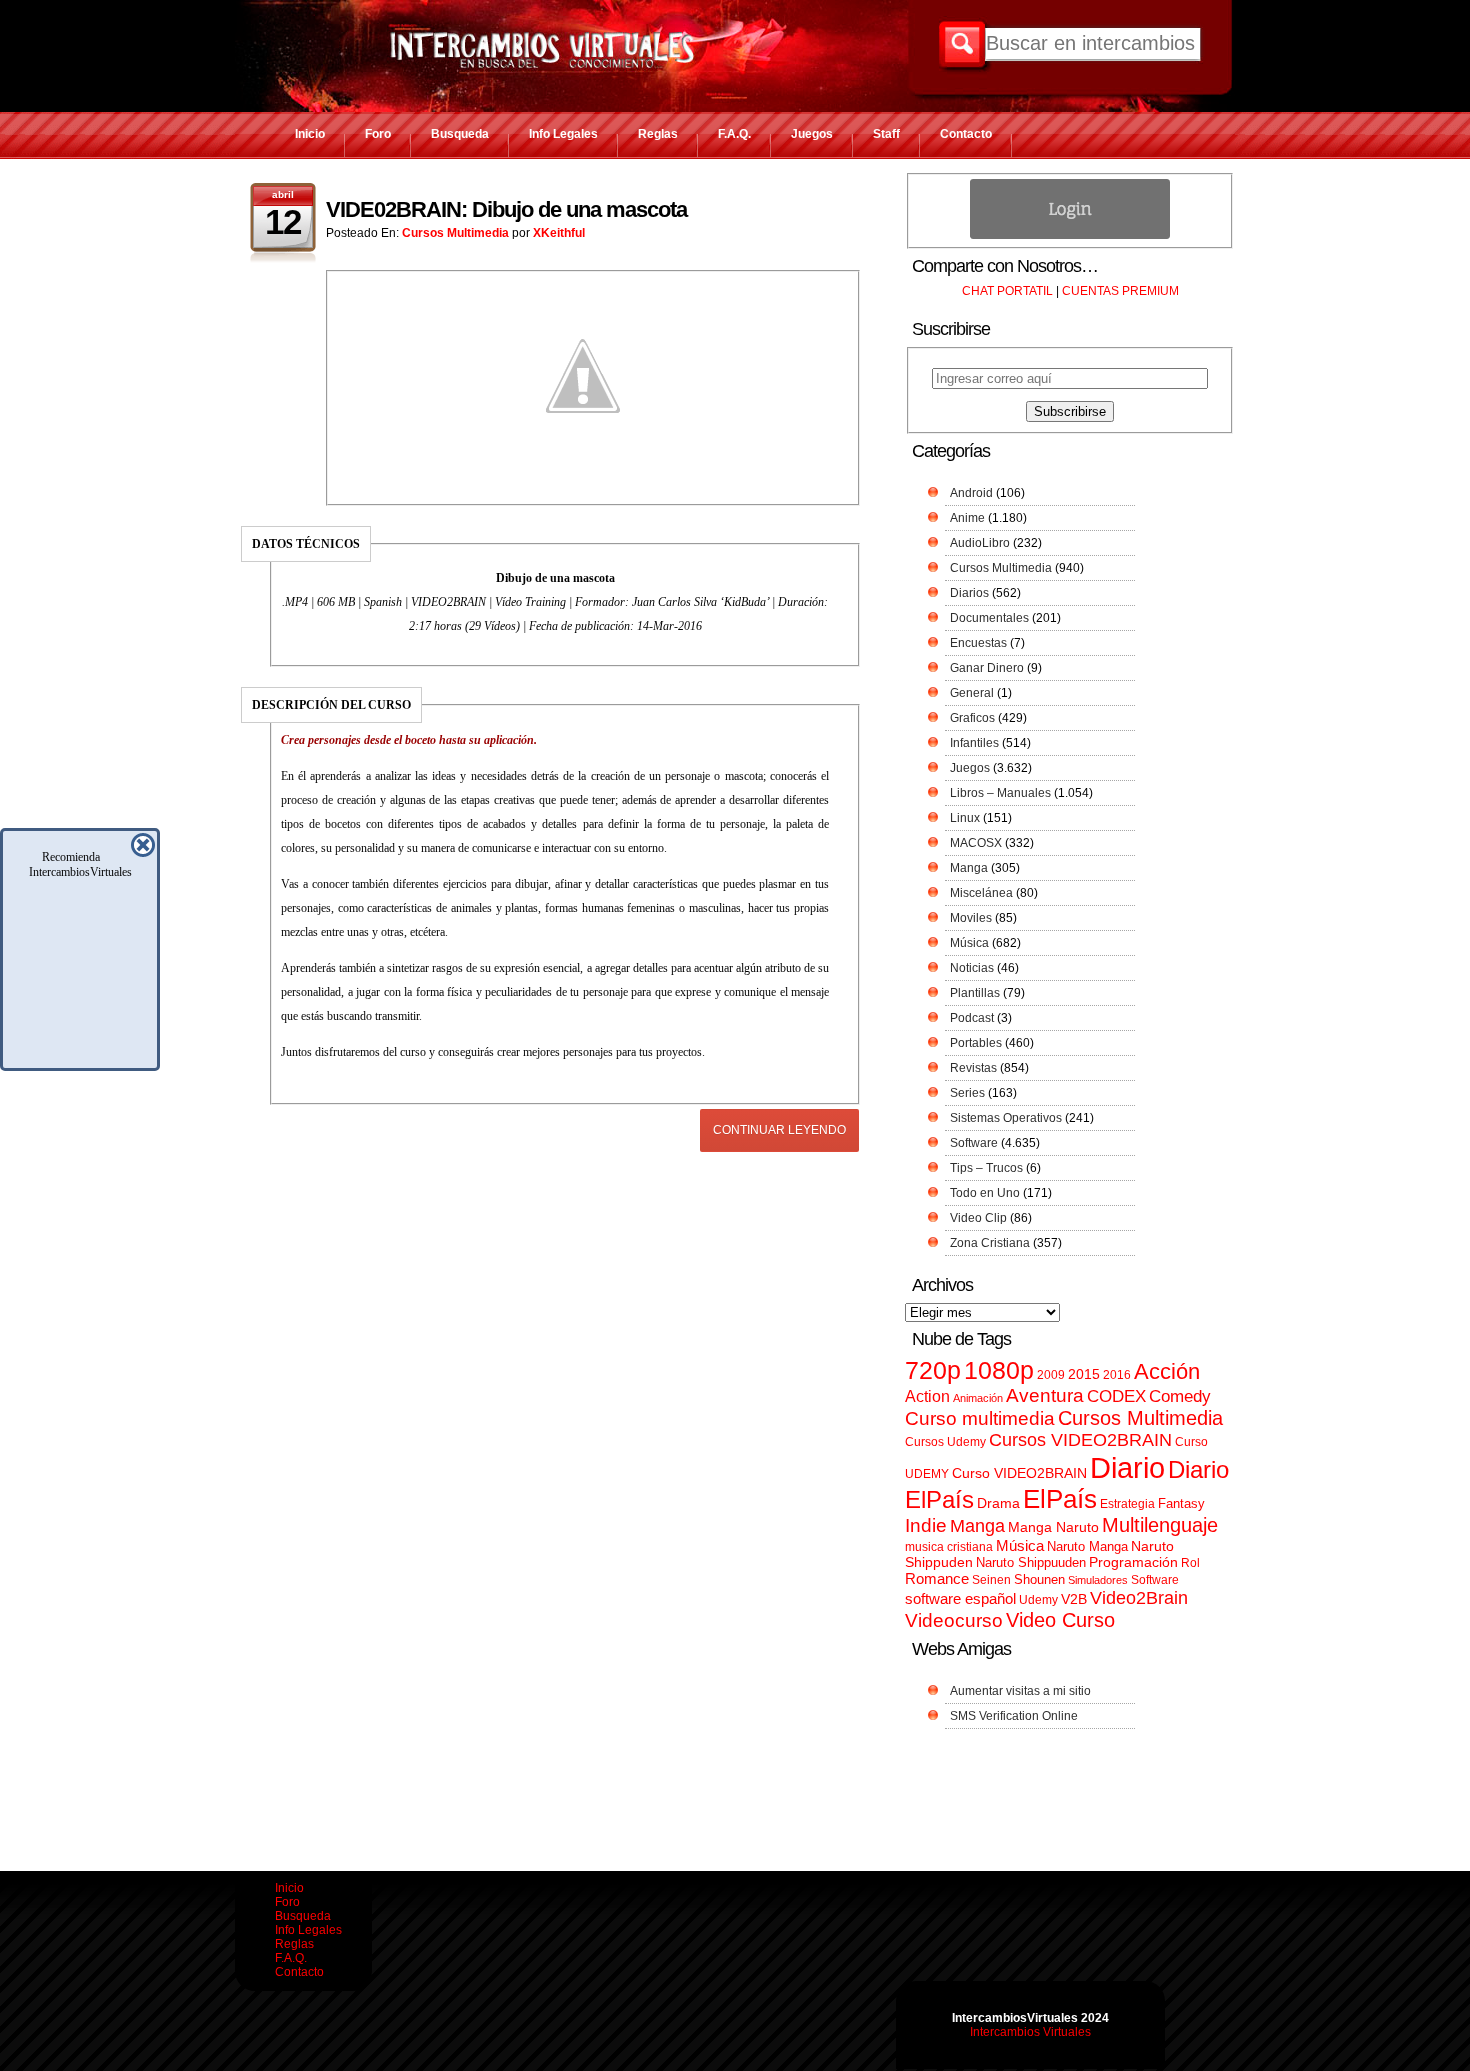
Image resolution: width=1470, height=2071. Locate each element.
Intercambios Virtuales (1030, 2032)
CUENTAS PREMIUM (1120, 291)
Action (927, 1396)
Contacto (966, 134)
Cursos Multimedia (455, 233)
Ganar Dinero (987, 668)
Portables (976, 1043)
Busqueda (460, 134)
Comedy (1180, 1396)
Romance (937, 1578)
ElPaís (1060, 1499)
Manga (969, 868)
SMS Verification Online (1014, 1716)
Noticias (972, 968)
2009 (1051, 1375)
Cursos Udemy (945, 1442)
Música (969, 943)
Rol (1190, 1563)
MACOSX (976, 843)
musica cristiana (949, 1547)
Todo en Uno (985, 1193)
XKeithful (559, 233)
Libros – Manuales (1000, 793)
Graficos (972, 718)
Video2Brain (1139, 1597)
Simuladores (1098, 1580)
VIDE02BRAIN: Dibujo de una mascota (506, 209)
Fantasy (1181, 1503)
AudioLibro (980, 543)
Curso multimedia (980, 1418)
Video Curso (1060, 1620)
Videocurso (954, 1620)
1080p (999, 1370)
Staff (886, 134)
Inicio (310, 134)
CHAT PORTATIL (1007, 291)
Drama (998, 1503)
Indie (926, 1525)
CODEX (1116, 1396)
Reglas (658, 134)
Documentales (989, 618)
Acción (1167, 1371)
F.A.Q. (734, 134)
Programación (1133, 1562)
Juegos (812, 134)
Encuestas (978, 643)
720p (933, 1370)
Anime (967, 518)
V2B (1074, 1599)
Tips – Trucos (986, 1168)
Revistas (973, 1068)
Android (971, 493)
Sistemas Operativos (1006, 1118)
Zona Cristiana (990, 1243)
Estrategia (1127, 1504)
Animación (978, 1398)
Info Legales (563, 134)
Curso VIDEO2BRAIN (1019, 1473)
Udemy (1038, 1600)
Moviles (971, 918)
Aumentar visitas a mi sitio (1020, 1691)
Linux (965, 818)
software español (960, 1599)
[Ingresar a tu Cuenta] (1070, 235)
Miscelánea (981, 893)
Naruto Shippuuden (1031, 1562)
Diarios (969, 593)
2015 (1084, 1374)
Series (967, 1093)
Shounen (1039, 1579)
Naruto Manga (1087, 1546)
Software (974, 1143)
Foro (378, 134)
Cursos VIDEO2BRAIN (1080, 1440)
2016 (1117, 1375)
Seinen (991, 1580)
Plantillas (975, 993)
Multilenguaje (1160, 1525)
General (972, 693)
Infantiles (974, 743)
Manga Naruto (1053, 1527)
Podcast (972, 1018)
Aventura (1045, 1395)
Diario (1127, 1467)
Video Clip (978, 1218)
